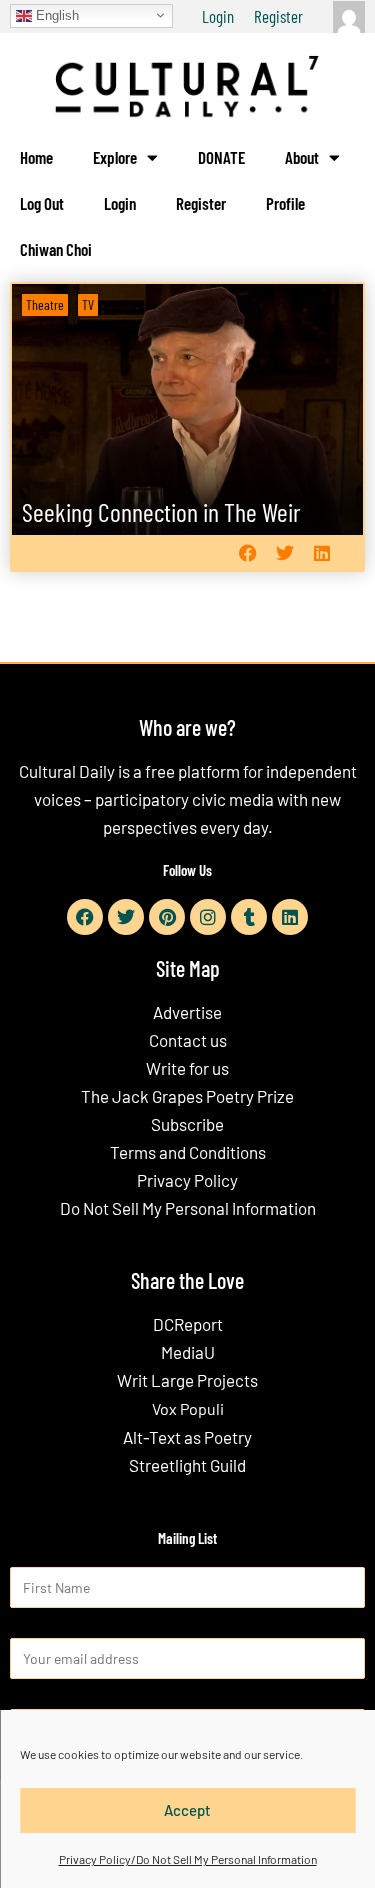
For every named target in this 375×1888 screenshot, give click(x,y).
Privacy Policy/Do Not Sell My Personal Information (188, 1859)
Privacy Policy (187, 1180)
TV (88, 304)
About (302, 157)
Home (36, 157)
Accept (187, 1810)
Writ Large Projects (187, 1380)
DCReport (188, 1324)
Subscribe (187, 1124)
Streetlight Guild (187, 1465)
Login (218, 16)
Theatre (45, 304)
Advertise (187, 1012)
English (55, 14)
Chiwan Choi (56, 249)
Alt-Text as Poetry (187, 1437)
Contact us (188, 1040)
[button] (247, 553)
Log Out (42, 203)
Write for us (187, 1068)
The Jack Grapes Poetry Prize (187, 1096)
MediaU (188, 1352)
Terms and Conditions (188, 1152)
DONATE (221, 157)
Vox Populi (188, 1408)
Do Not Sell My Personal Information (188, 1208)
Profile (285, 203)
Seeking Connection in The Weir (161, 511)
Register (278, 16)
